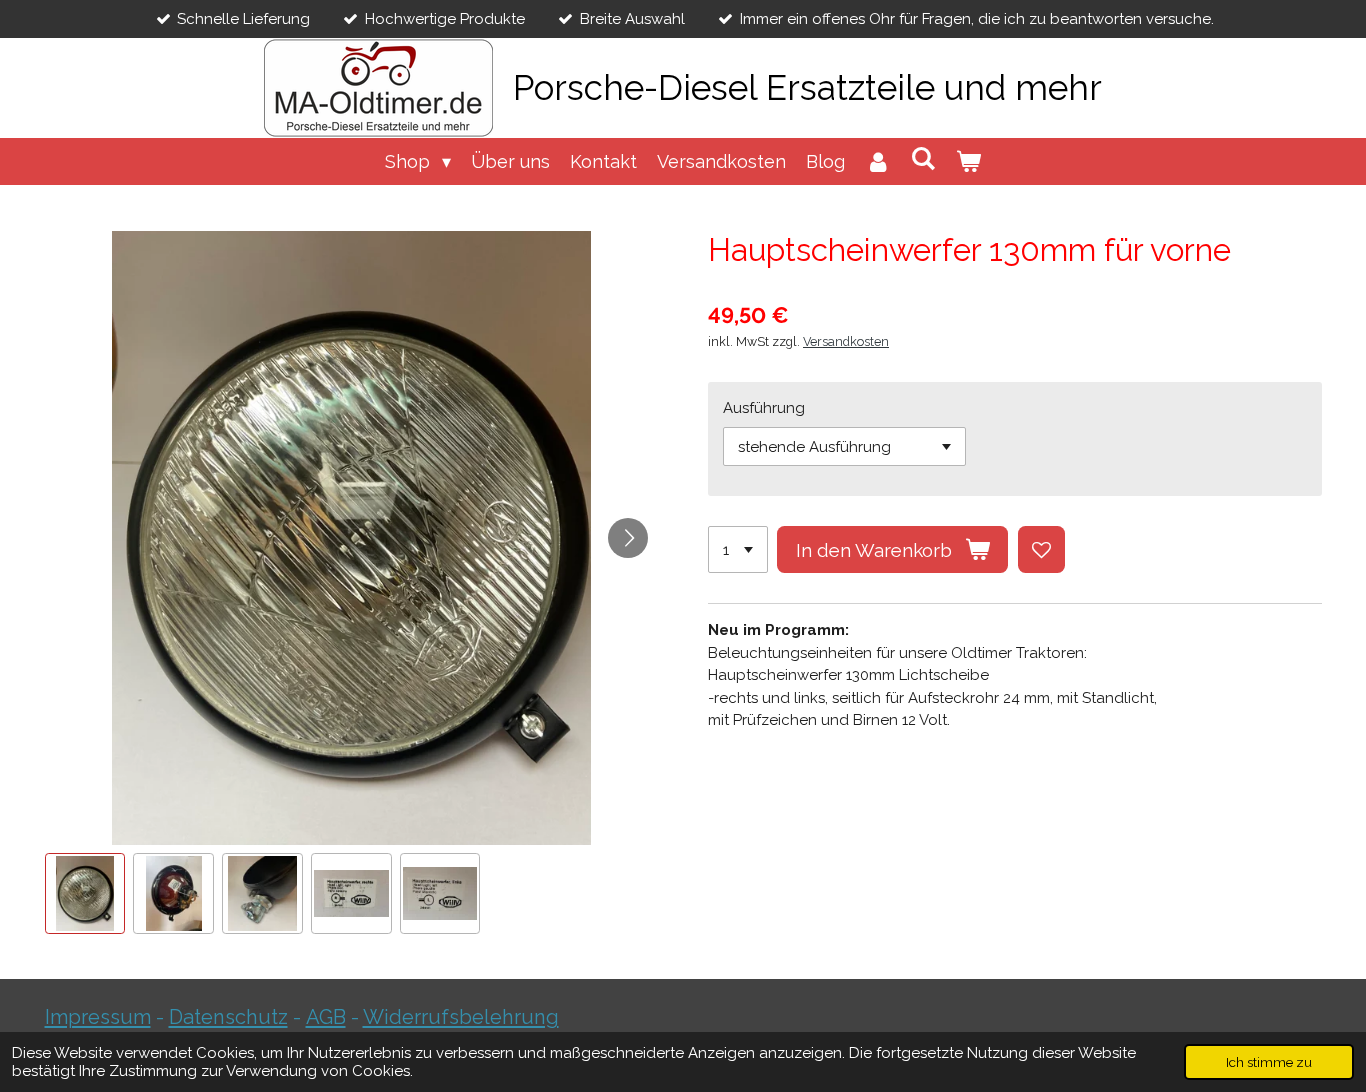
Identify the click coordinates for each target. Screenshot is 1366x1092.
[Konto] (877, 161)
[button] (85, 893)
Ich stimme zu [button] (1269, 1062)
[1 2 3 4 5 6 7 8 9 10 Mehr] (738, 549)
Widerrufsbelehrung (461, 1017)
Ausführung (764, 408)
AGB (326, 1017)
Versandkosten (846, 341)
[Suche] (923, 158)
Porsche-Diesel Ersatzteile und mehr (807, 87)
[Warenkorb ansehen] (968, 161)
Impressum (98, 1017)
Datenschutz (228, 1017)
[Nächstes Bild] (628, 538)
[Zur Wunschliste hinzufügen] (1041, 549)
